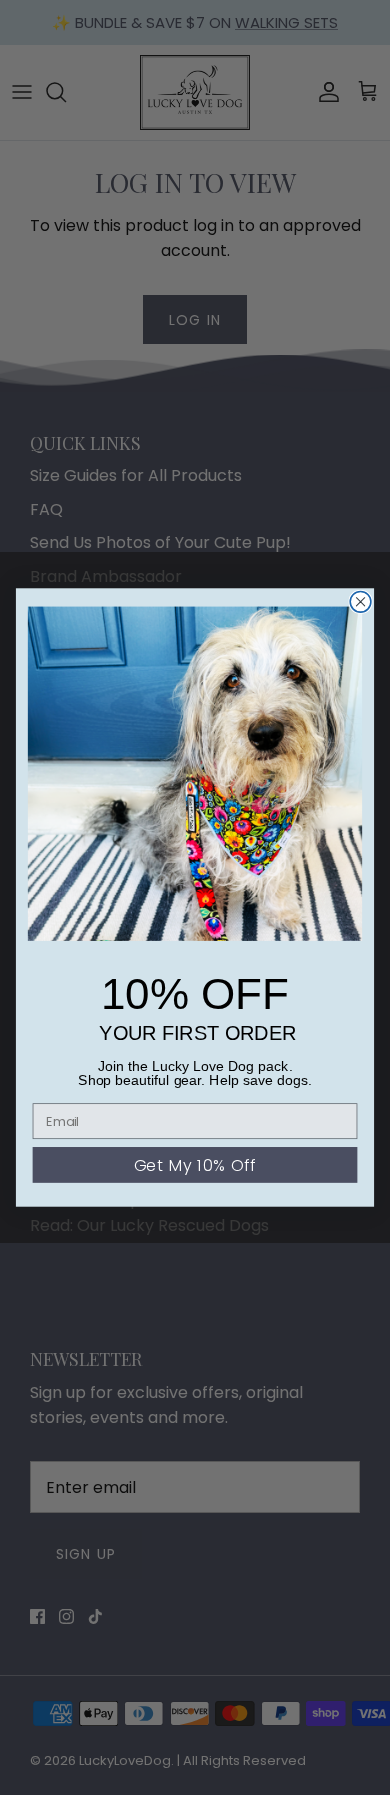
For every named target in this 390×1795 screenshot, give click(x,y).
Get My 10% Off (195, 1165)
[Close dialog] (360, 601)
